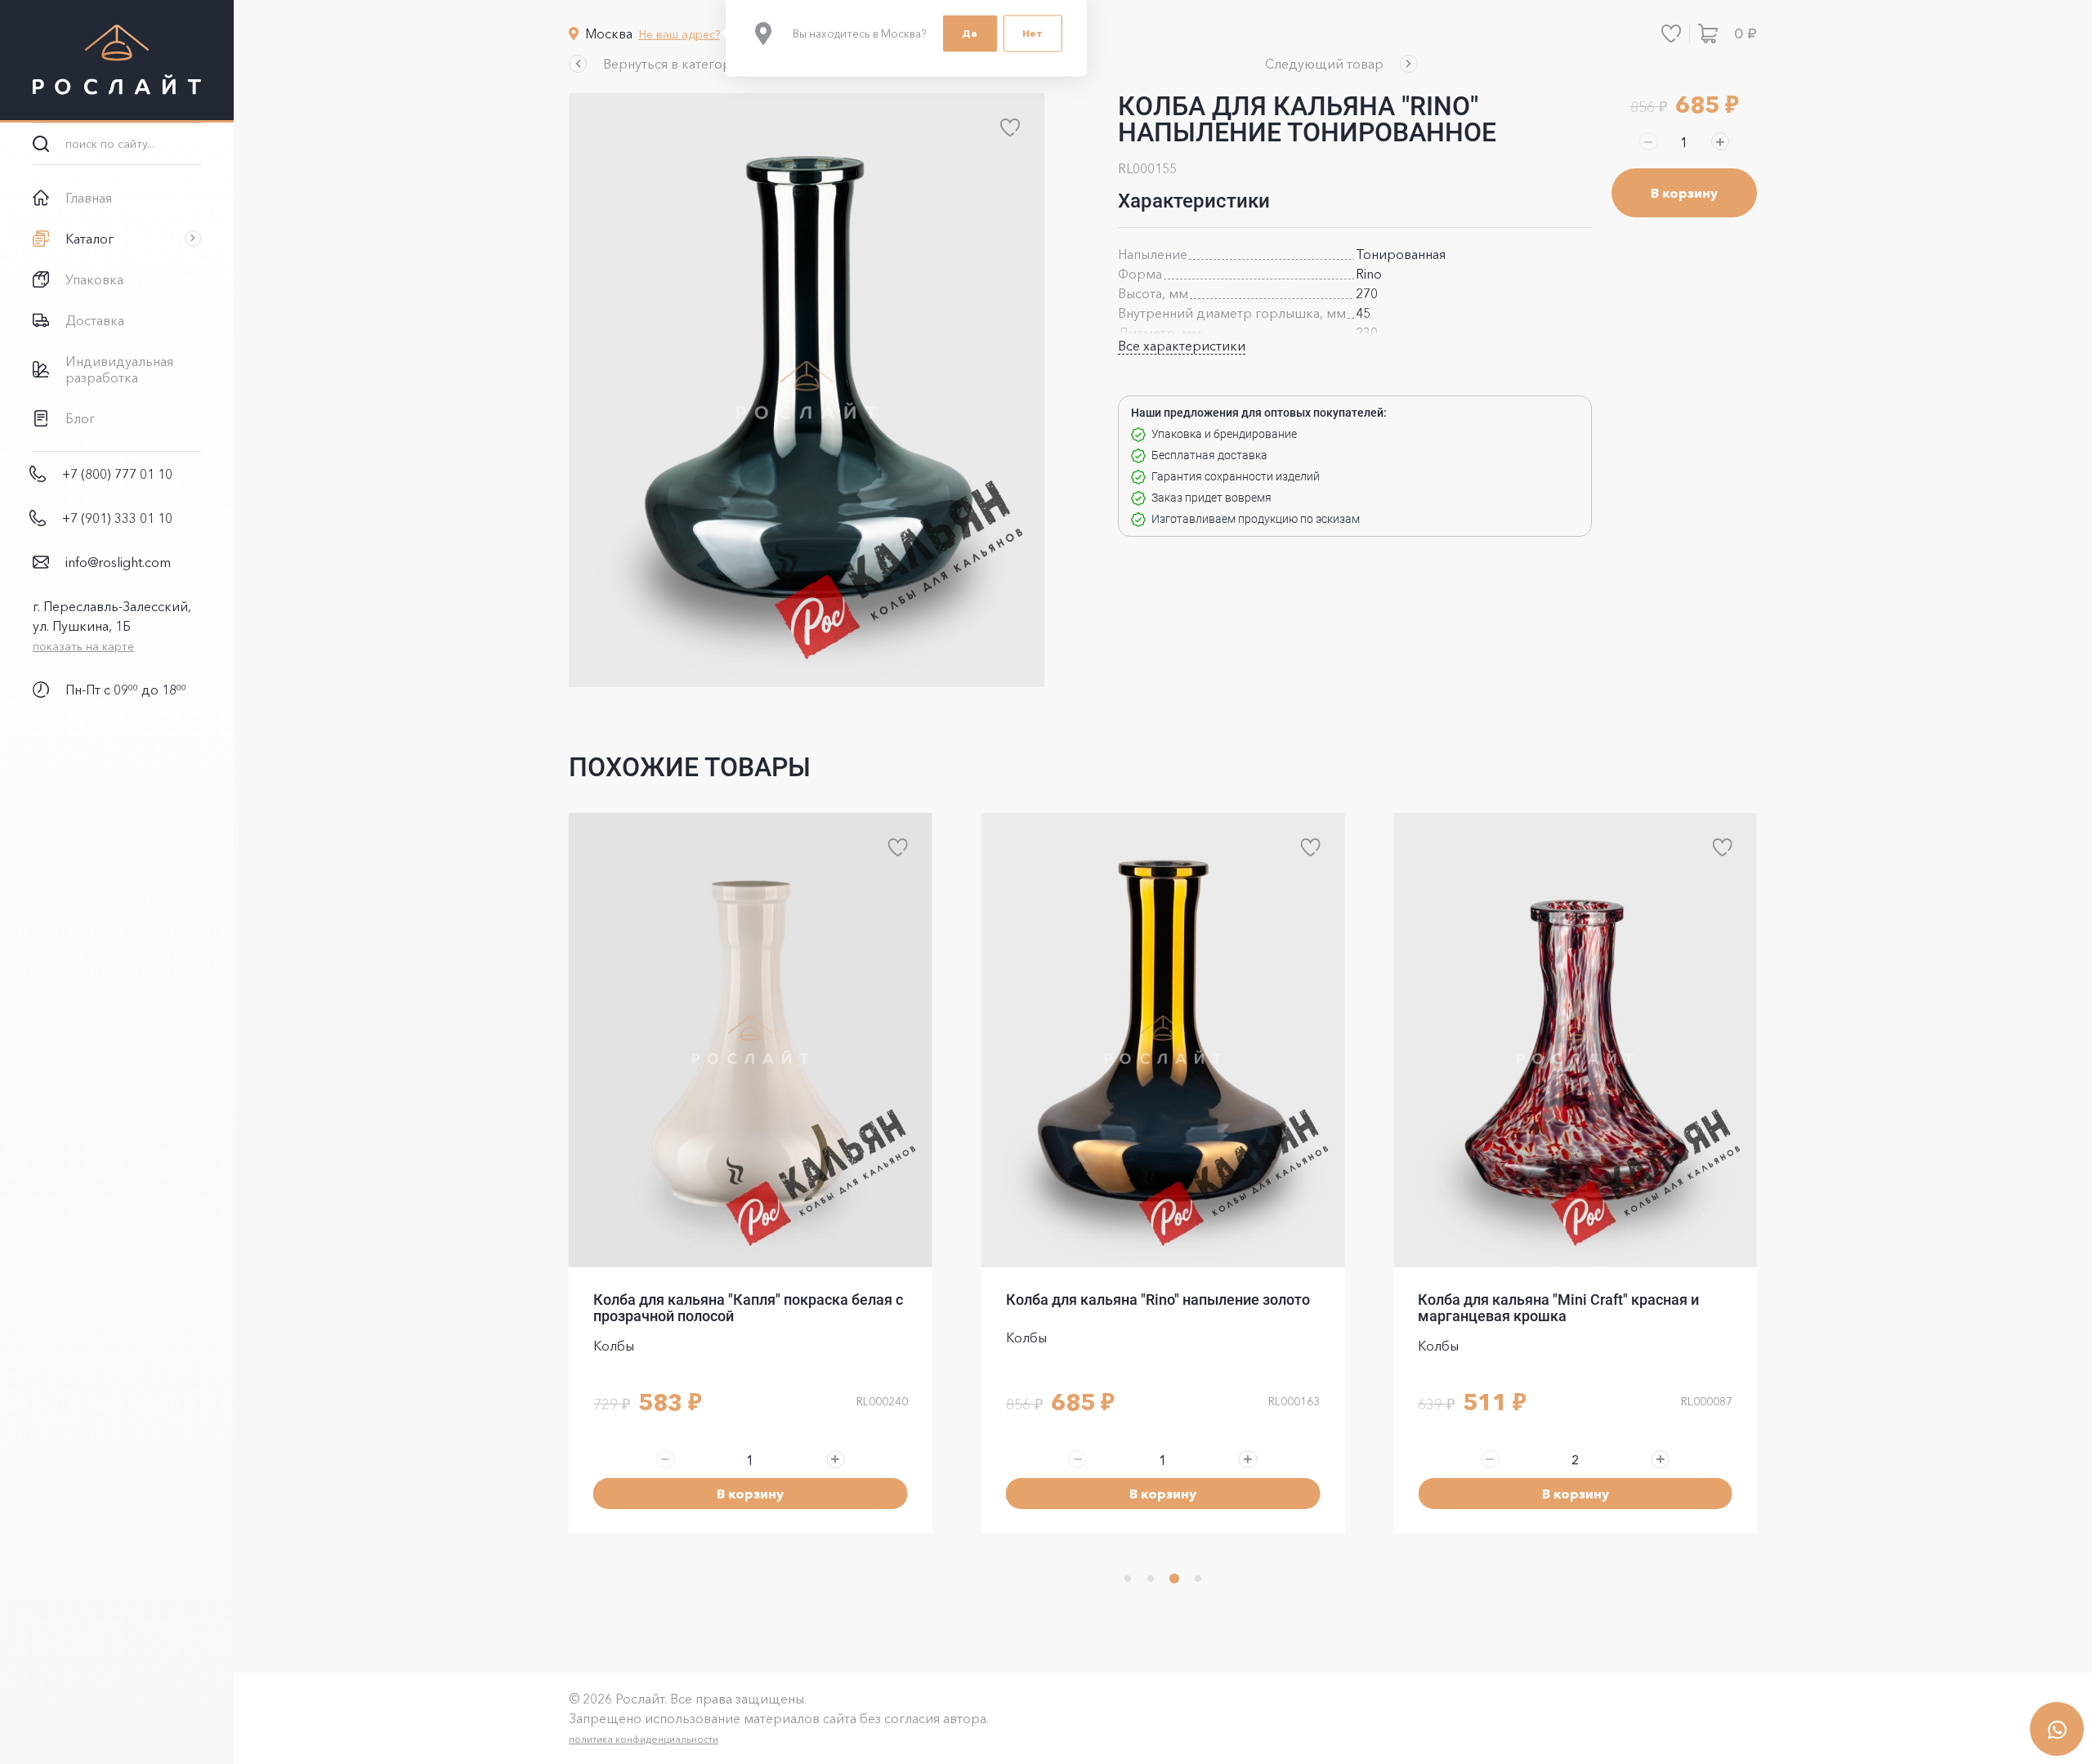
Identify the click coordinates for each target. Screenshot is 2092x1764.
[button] (659, 64)
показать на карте (83, 646)
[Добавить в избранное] (1010, 127)
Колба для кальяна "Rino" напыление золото (1158, 1300)
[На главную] (117, 61)
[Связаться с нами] (2057, 1729)
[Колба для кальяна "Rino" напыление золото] (1163, 1040)
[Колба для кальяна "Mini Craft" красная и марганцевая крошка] (1575, 1040)
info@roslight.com (118, 562)
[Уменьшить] (1648, 141)
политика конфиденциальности (644, 1739)
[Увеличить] (1720, 141)
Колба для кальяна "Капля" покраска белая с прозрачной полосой (748, 1308)
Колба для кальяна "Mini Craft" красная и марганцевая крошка (1558, 1308)
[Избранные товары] (1671, 33)
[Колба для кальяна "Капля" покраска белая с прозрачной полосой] (751, 1040)
